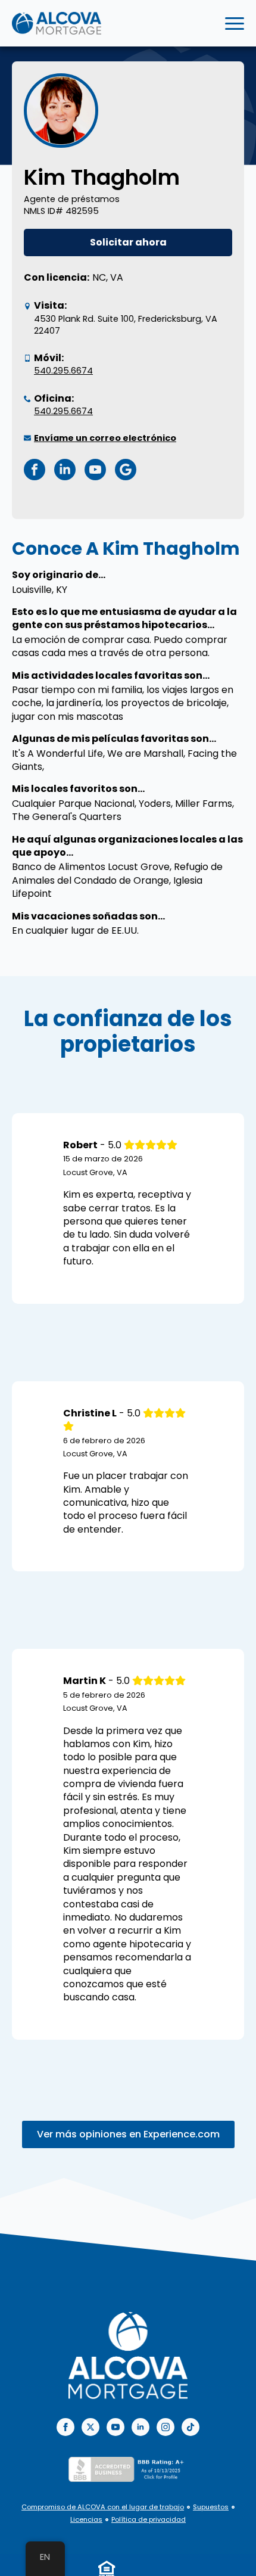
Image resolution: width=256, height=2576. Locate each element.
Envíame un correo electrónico (105, 438)
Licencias (86, 2520)
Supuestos (211, 2507)
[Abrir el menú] (235, 23)
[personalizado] (191, 2427)
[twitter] (90, 2427)
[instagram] (166, 2427)
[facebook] (65, 2427)
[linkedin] (141, 2427)
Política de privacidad (149, 2520)
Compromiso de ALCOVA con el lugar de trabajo (103, 2507)
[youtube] (115, 2427)
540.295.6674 (63, 371)
